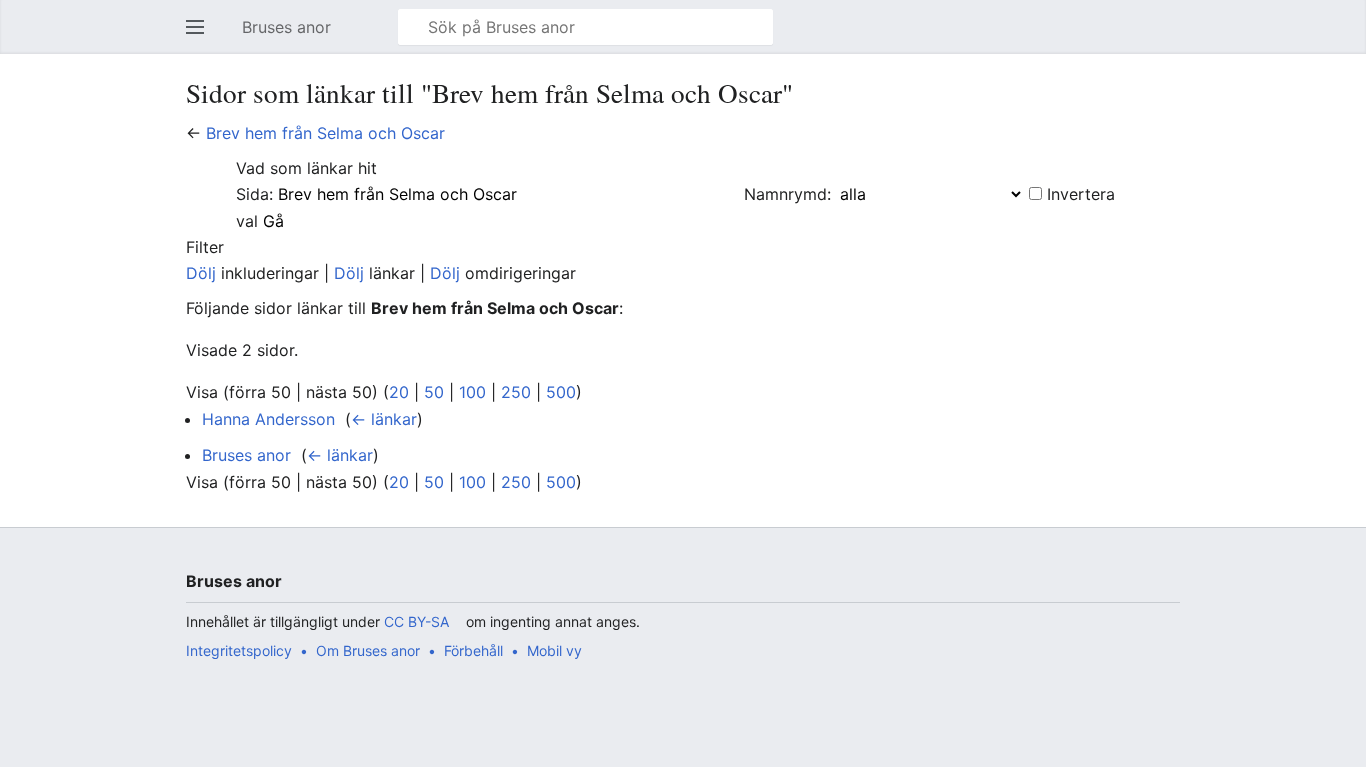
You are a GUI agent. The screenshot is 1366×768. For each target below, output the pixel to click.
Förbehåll (473, 650)
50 (434, 392)
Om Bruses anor (368, 650)
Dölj (201, 273)
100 (472, 392)
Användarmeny (1177, 37)
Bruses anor (246, 455)
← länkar (384, 419)
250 (516, 392)
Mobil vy (554, 650)
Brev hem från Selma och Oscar (325, 133)
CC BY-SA (416, 621)
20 (399, 392)
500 (561, 392)
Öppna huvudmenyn (201, 37)
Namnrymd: (787, 194)
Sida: (254, 194)
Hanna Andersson (268, 419)
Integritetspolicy (239, 650)
